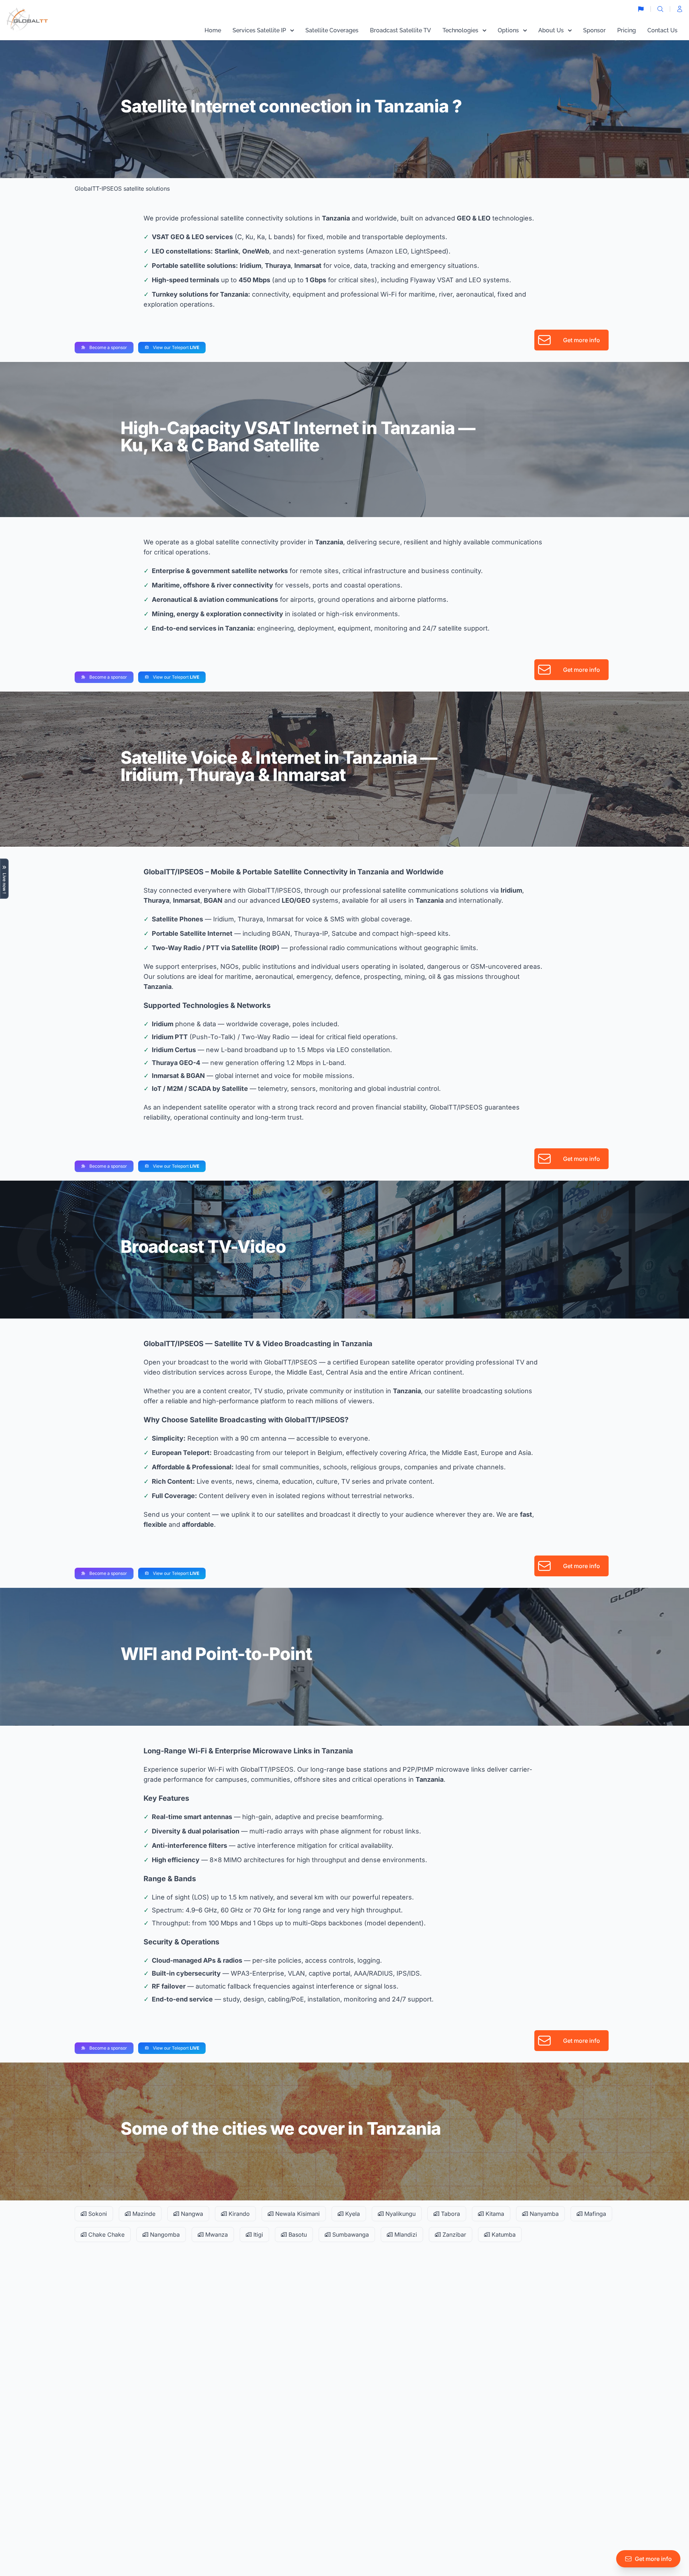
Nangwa (191, 2214)
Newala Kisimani (297, 2214)
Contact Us (662, 30)
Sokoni (97, 2214)
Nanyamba (543, 2214)
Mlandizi (405, 2235)
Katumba (503, 2235)
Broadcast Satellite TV (400, 30)
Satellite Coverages (332, 30)
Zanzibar (453, 2235)
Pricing (627, 30)
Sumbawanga (350, 2235)
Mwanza (216, 2235)
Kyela (352, 2214)
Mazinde (143, 2214)
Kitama (494, 2214)
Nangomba (164, 2235)
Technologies (460, 30)
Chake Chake (106, 2235)
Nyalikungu (400, 2214)
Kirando (238, 2214)
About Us (551, 30)
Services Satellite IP (259, 30)
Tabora (450, 2214)
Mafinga (594, 2214)
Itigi (257, 2235)
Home (213, 30)
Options (508, 30)
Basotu (297, 2235)
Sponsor (594, 30)
